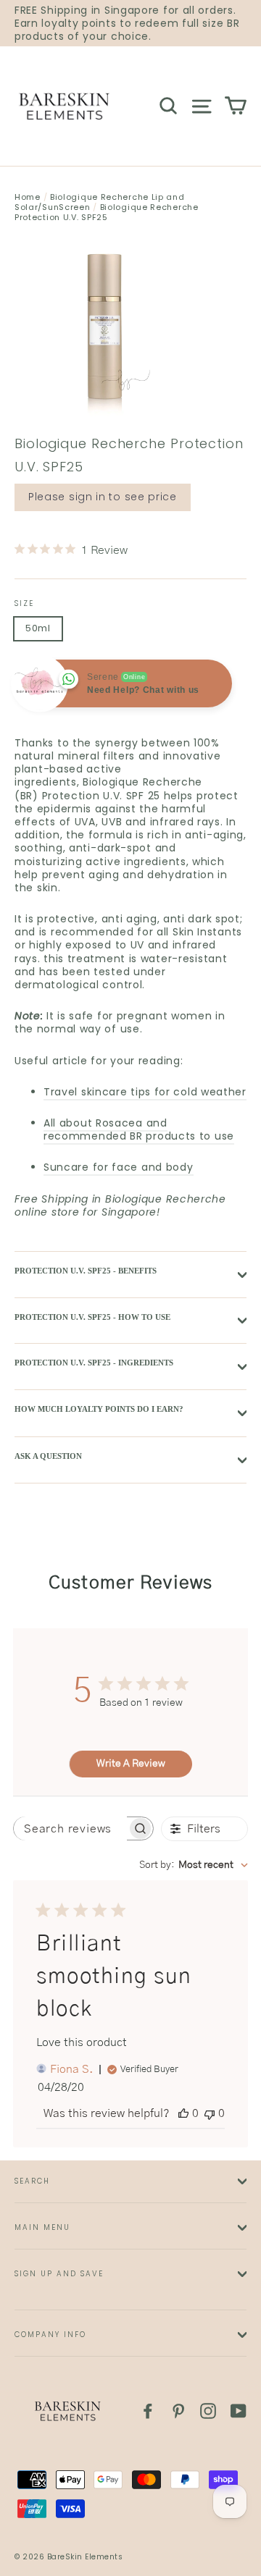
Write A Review (131, 1764)
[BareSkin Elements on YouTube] (239, 2411)
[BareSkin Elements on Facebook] (148, 2411)
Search (32, 2181)
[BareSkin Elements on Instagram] (208, 2411)
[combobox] (194, 1865)
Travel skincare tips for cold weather (145, 1092)
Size (24, 603)
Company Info (50, 2335)
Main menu (42, 2227)
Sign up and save (59, 2274)
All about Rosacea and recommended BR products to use (139, 1129)
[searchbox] (70, 1828)
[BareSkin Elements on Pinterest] (178, 2411)
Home (28, 197)
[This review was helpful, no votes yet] (183, 2113)
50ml (38, 628)
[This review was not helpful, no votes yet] (210, 2113)
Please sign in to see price (103, 497)
